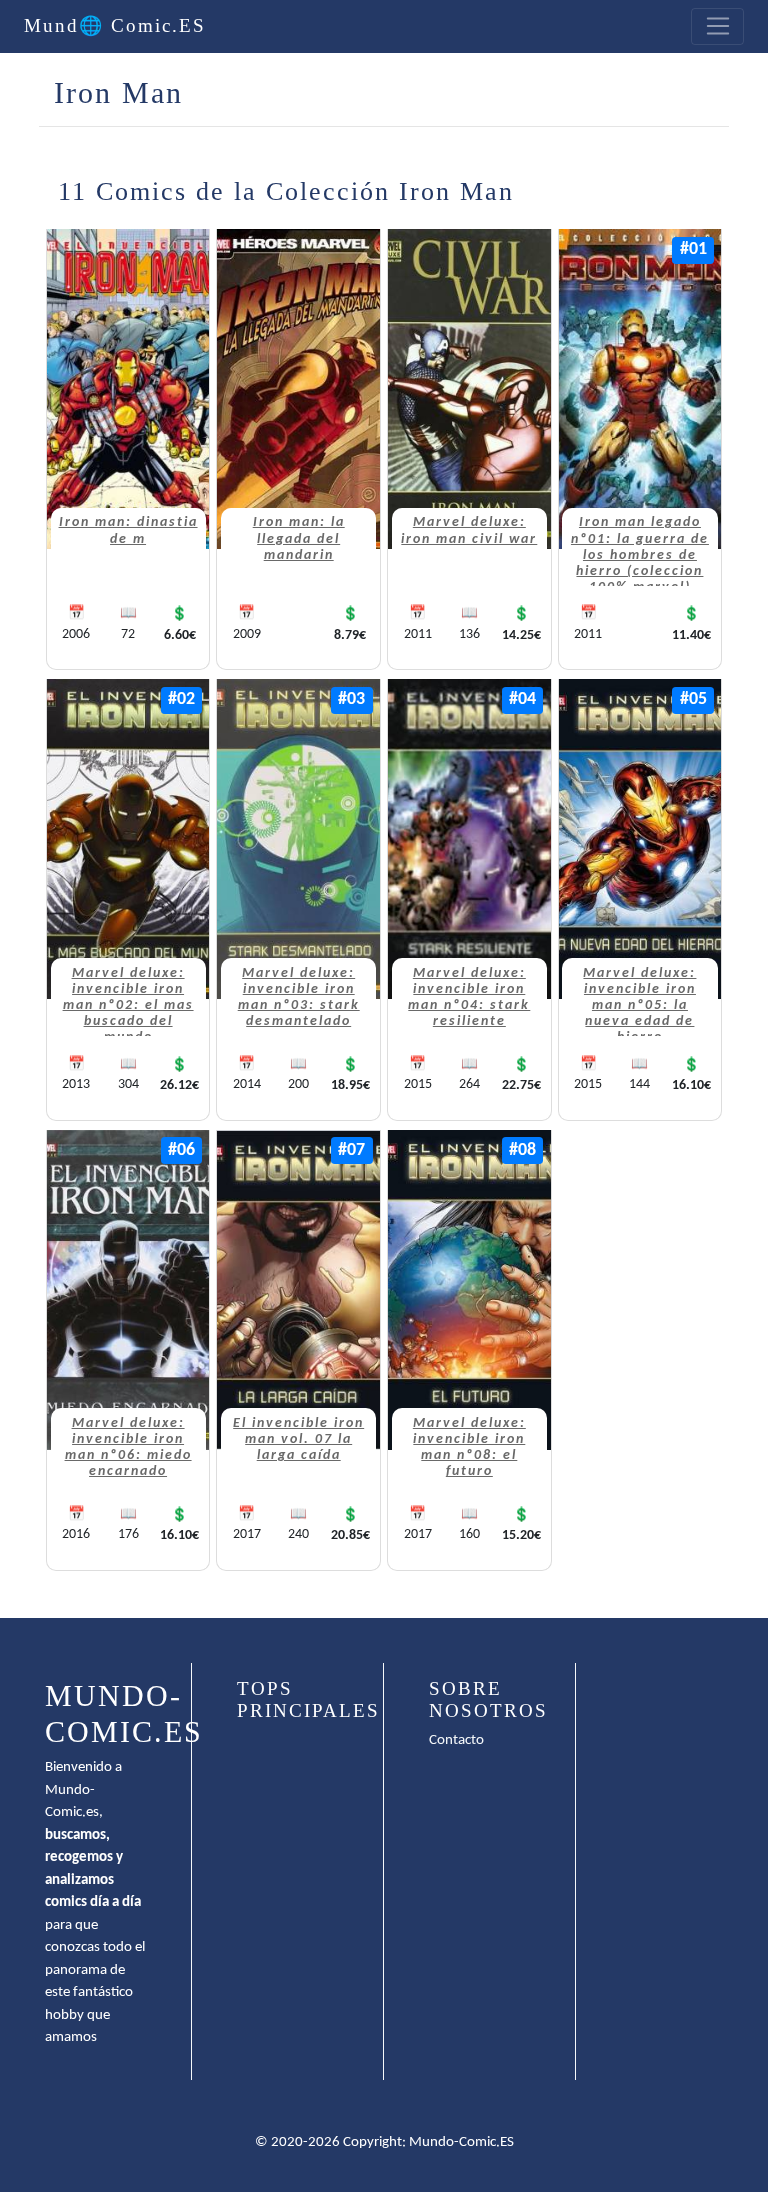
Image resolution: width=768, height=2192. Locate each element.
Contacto (456, 1740)
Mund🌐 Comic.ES (115, 25)
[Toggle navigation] (717, 27)
